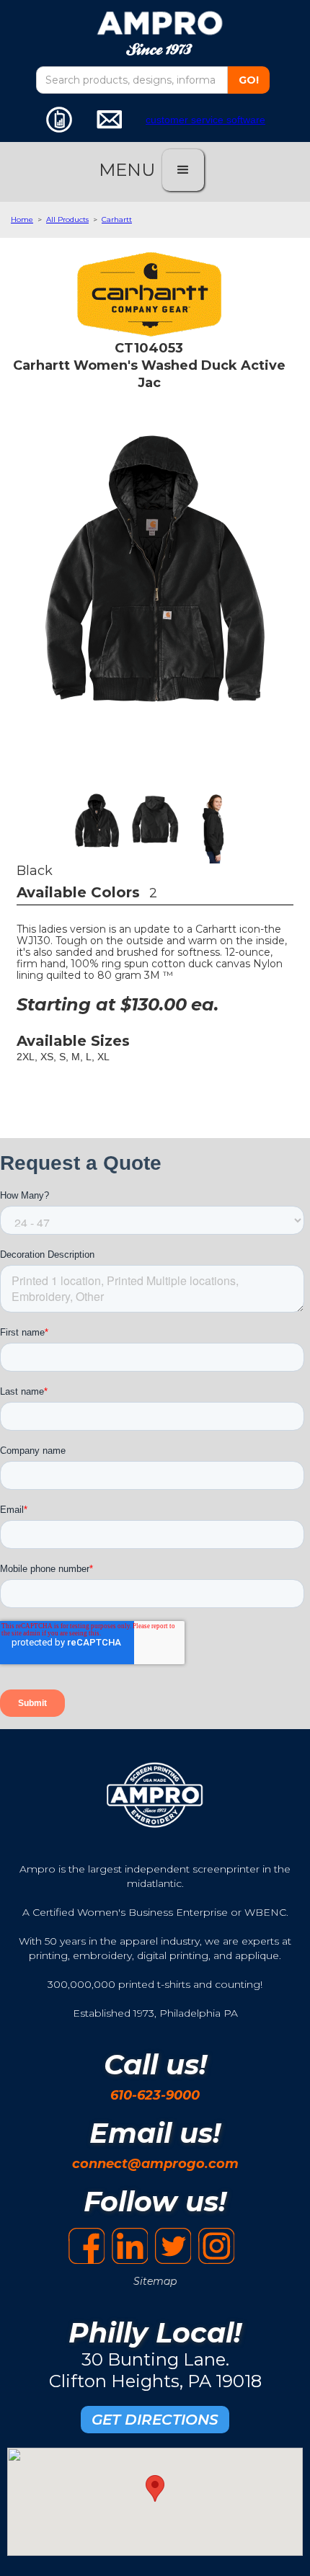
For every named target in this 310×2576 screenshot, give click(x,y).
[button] (183, 170)
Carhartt (117, 219)
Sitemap (155, 2281)
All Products (67, 219)
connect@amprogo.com (155, 2164)
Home (22, 219)
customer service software (205, 120)
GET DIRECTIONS (155, 2420)
